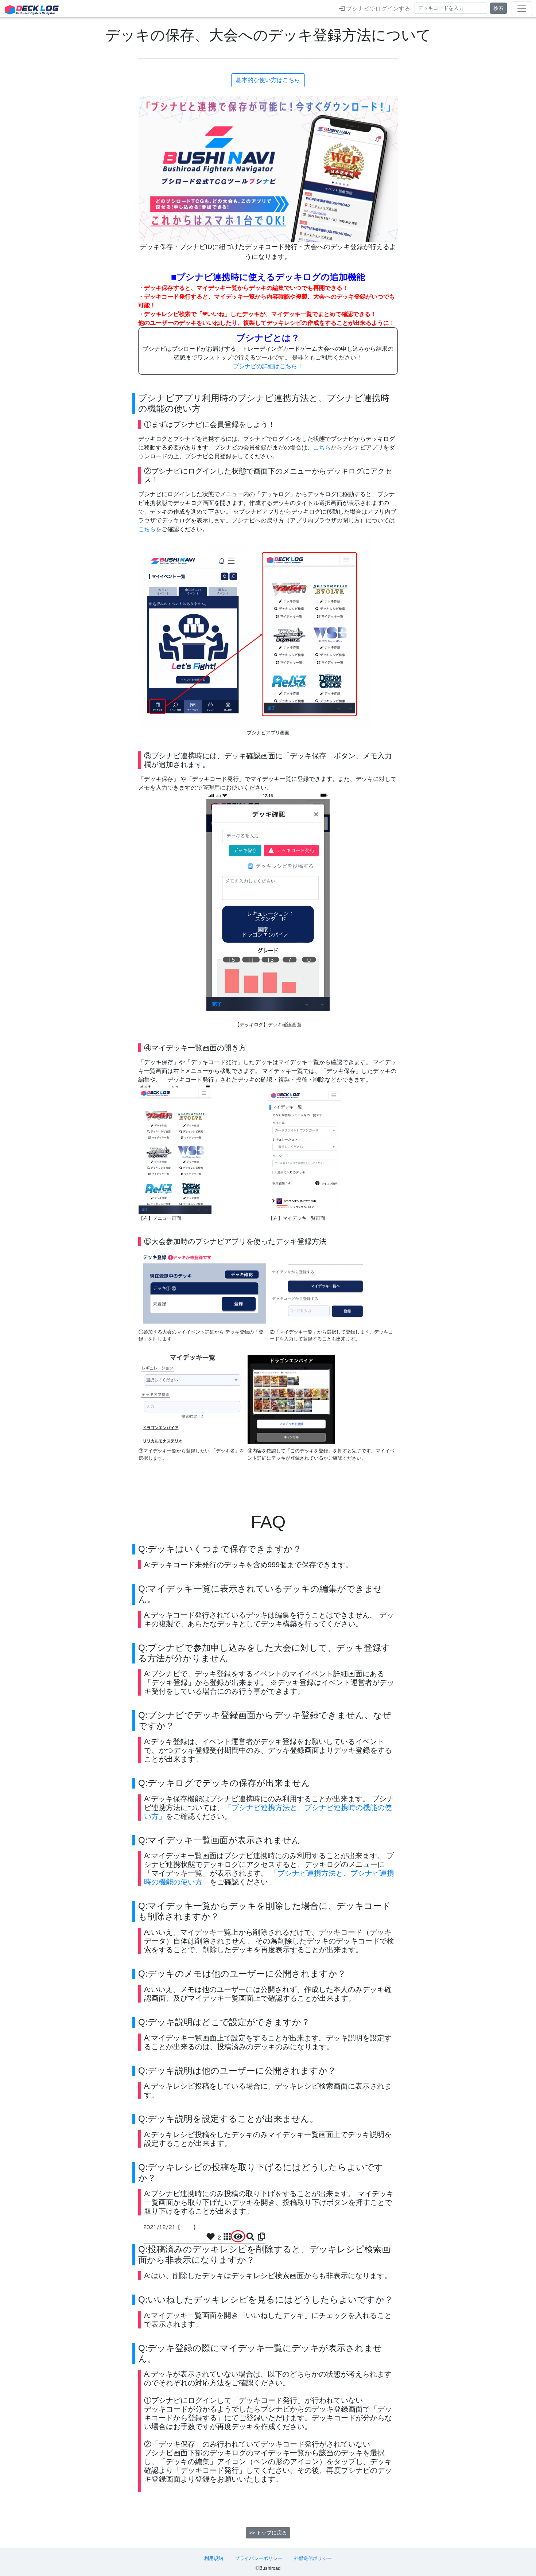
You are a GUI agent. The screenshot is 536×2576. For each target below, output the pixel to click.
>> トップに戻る (268, 2533)
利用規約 (214, 2558)
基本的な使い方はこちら (268, 80)
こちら (322, 448)
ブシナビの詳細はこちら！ (268, 366)
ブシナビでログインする (377, 9)
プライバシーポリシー (259, 2558)
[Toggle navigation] (522, 9)
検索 (498, 8)
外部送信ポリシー (313, 2558)
